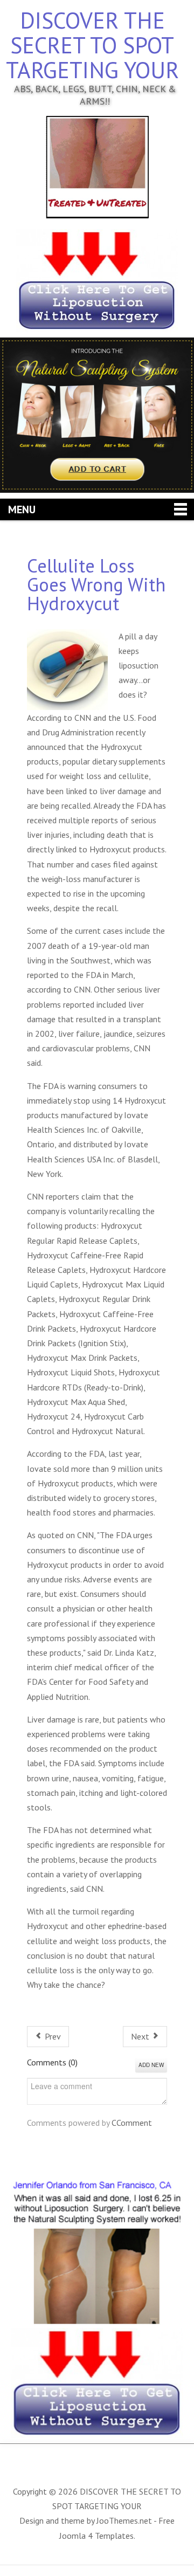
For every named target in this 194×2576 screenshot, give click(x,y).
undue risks (61, 1579)
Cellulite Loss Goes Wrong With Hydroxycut (96, 584)
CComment (132, 2123)
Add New (151, 2065)
